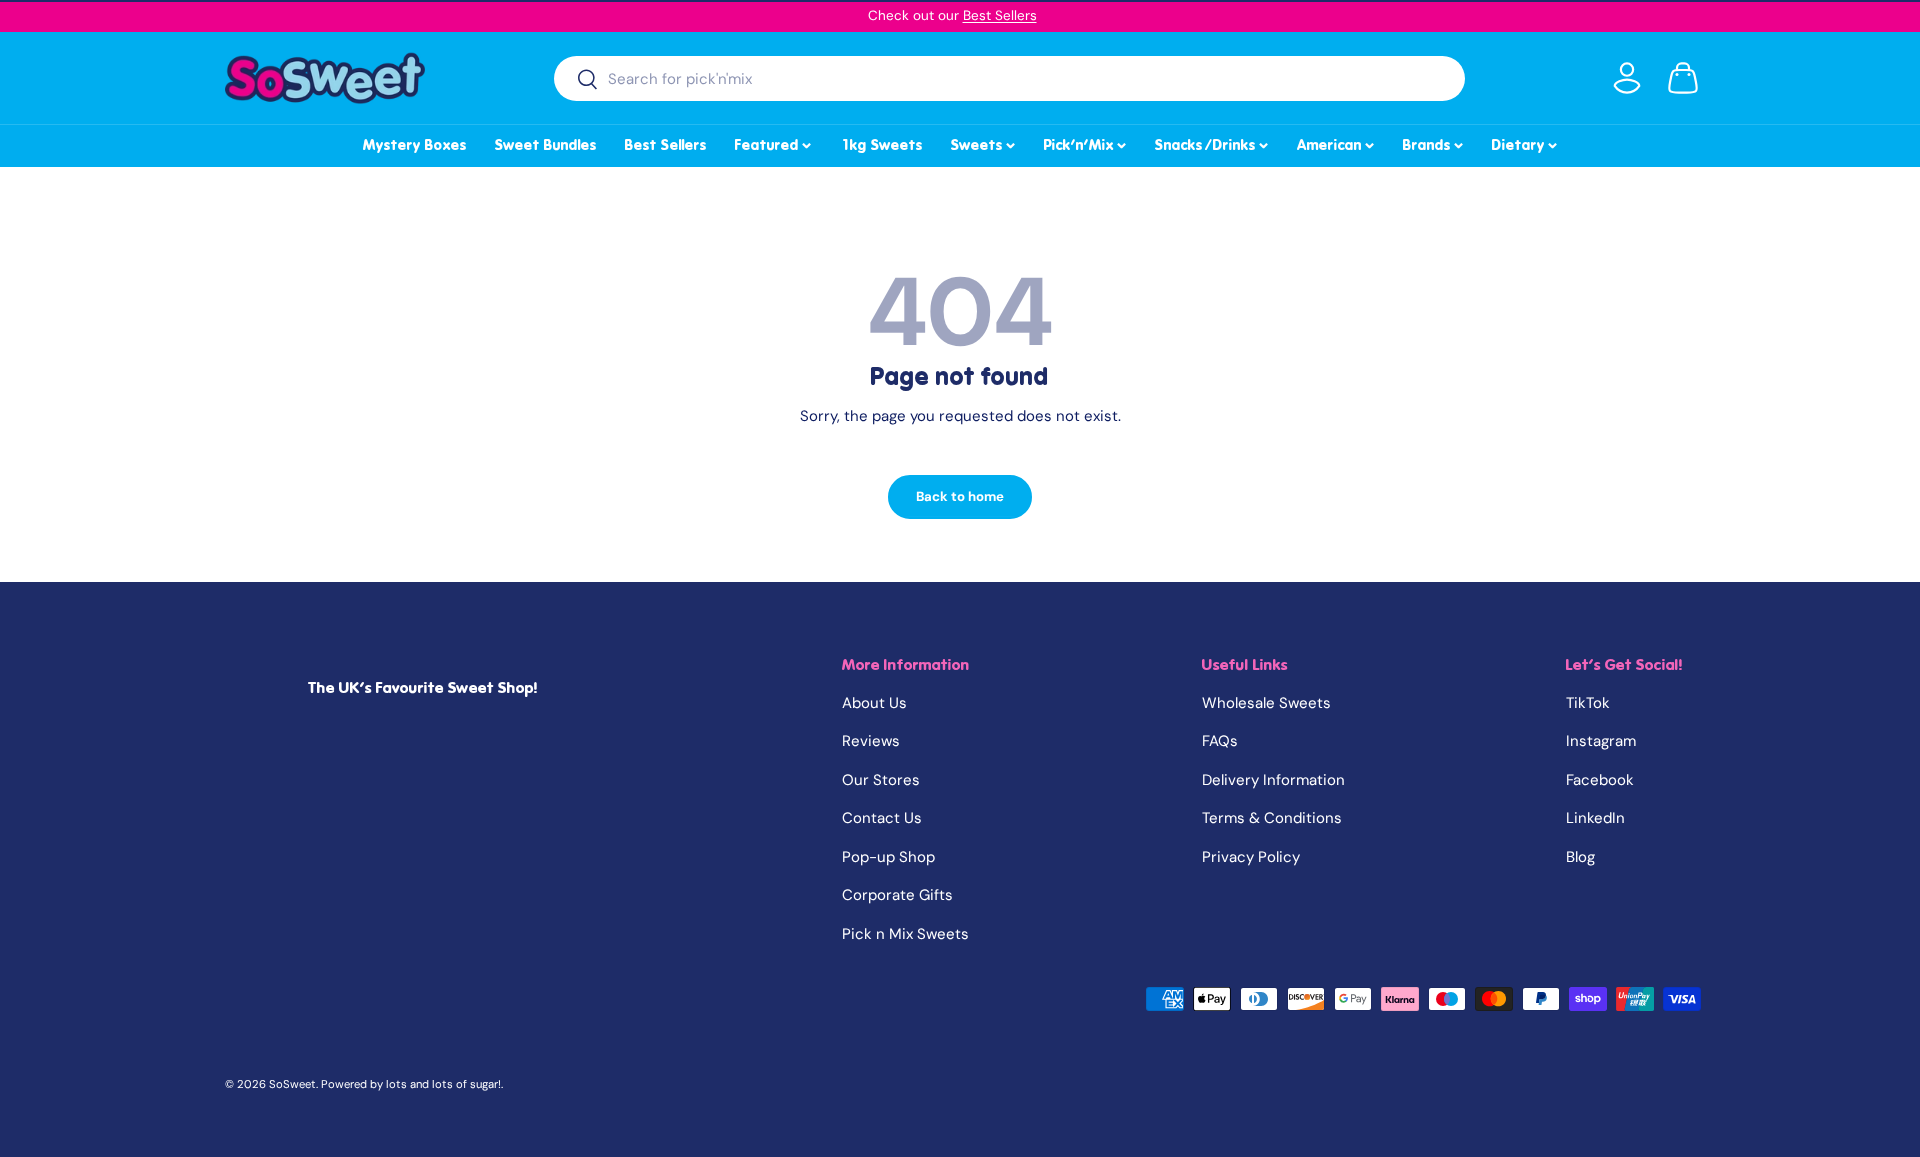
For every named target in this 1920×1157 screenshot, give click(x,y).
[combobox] (1009, 78)
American (1337, 142)
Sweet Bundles (546, 145)
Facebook (1600, 780)
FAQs (1220, 741)
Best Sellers (1000, 15)
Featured (774, 142)
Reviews (871, 741)
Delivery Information (1273, 780)
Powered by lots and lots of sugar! (411, 1084)
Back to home (960, 496)
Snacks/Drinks (1213, 142)
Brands (1434, 142)
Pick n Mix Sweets (905, 934)
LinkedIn (1595, 818)
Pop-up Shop (888, 857)
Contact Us (882, 818)
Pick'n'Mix (1086, 142)
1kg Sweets (881, 145)
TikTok (1588, 703)
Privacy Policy (1251, 857)
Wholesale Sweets (1266, 703)
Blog (1580, 857)
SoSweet (292, 1084)
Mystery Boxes (415, 145)
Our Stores (881, 780)
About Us (874, 703)
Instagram (1601, 741)
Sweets (984, 142)
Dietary (1526, 142)
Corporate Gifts (897, 895)
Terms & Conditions (1272, 818)
